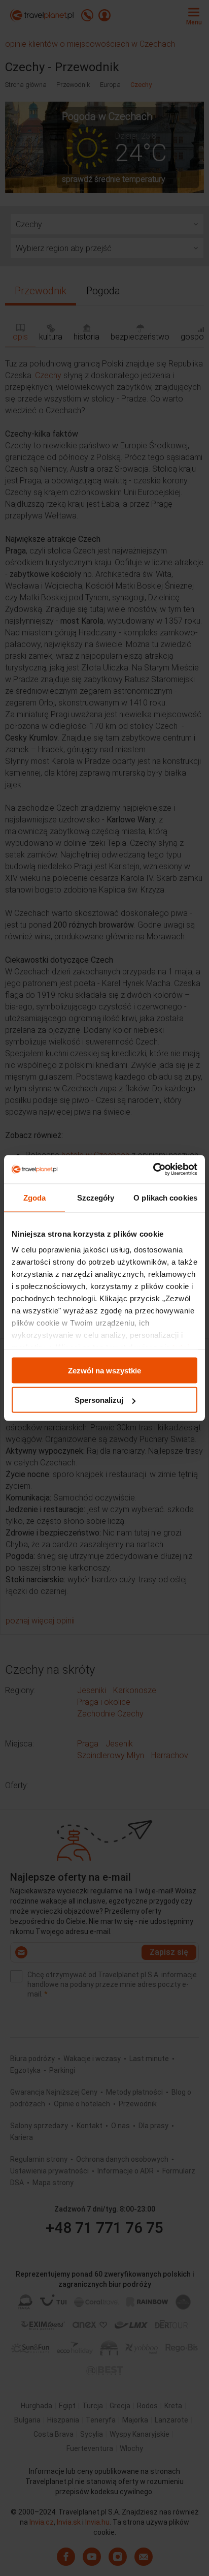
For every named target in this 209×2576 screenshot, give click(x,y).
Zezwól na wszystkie (104, 1370)
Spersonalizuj (99, 1400)
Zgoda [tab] (35, 1197)
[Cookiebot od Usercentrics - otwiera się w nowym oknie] (153, 1170)
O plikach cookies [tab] (165, 1197)
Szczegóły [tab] (96, 1197)
